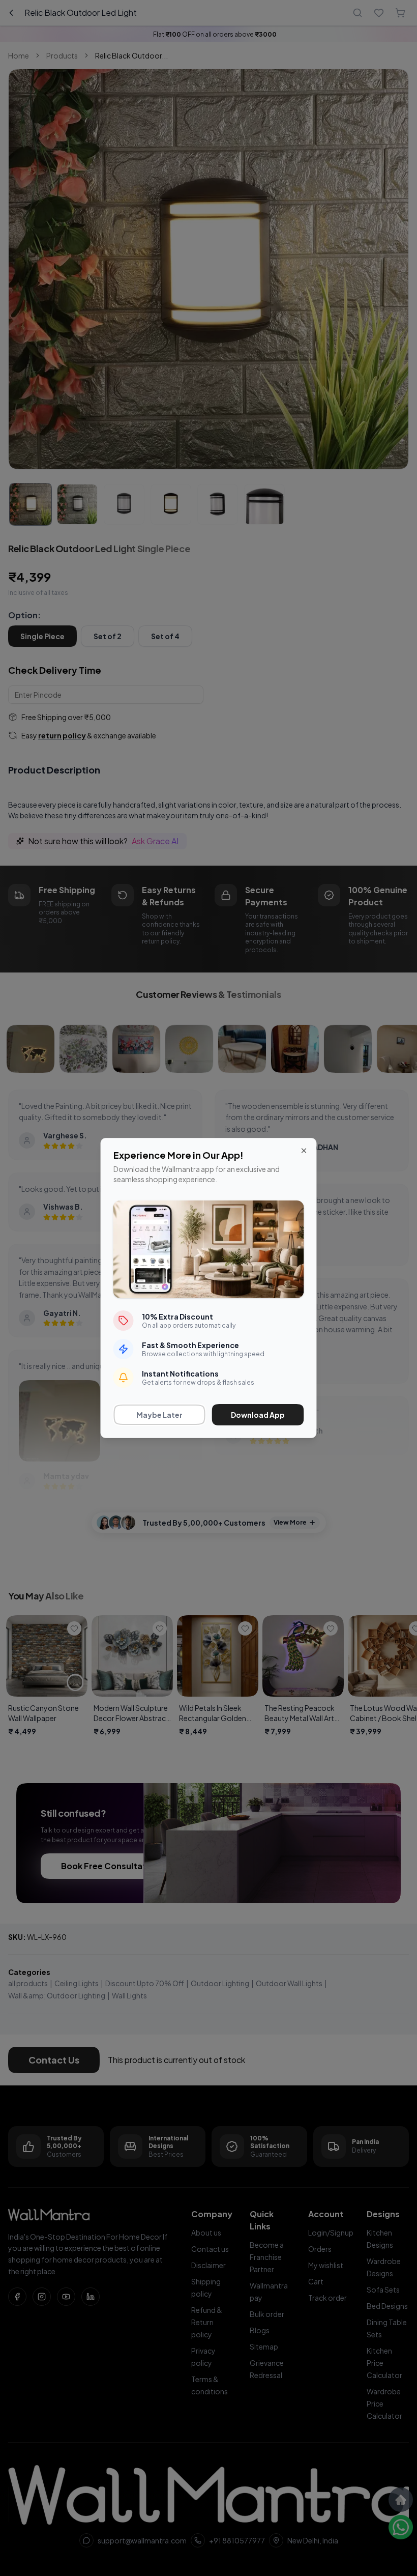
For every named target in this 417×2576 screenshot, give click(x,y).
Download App (258, 1415)
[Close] (304, 1151)
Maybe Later (159, 1415)
